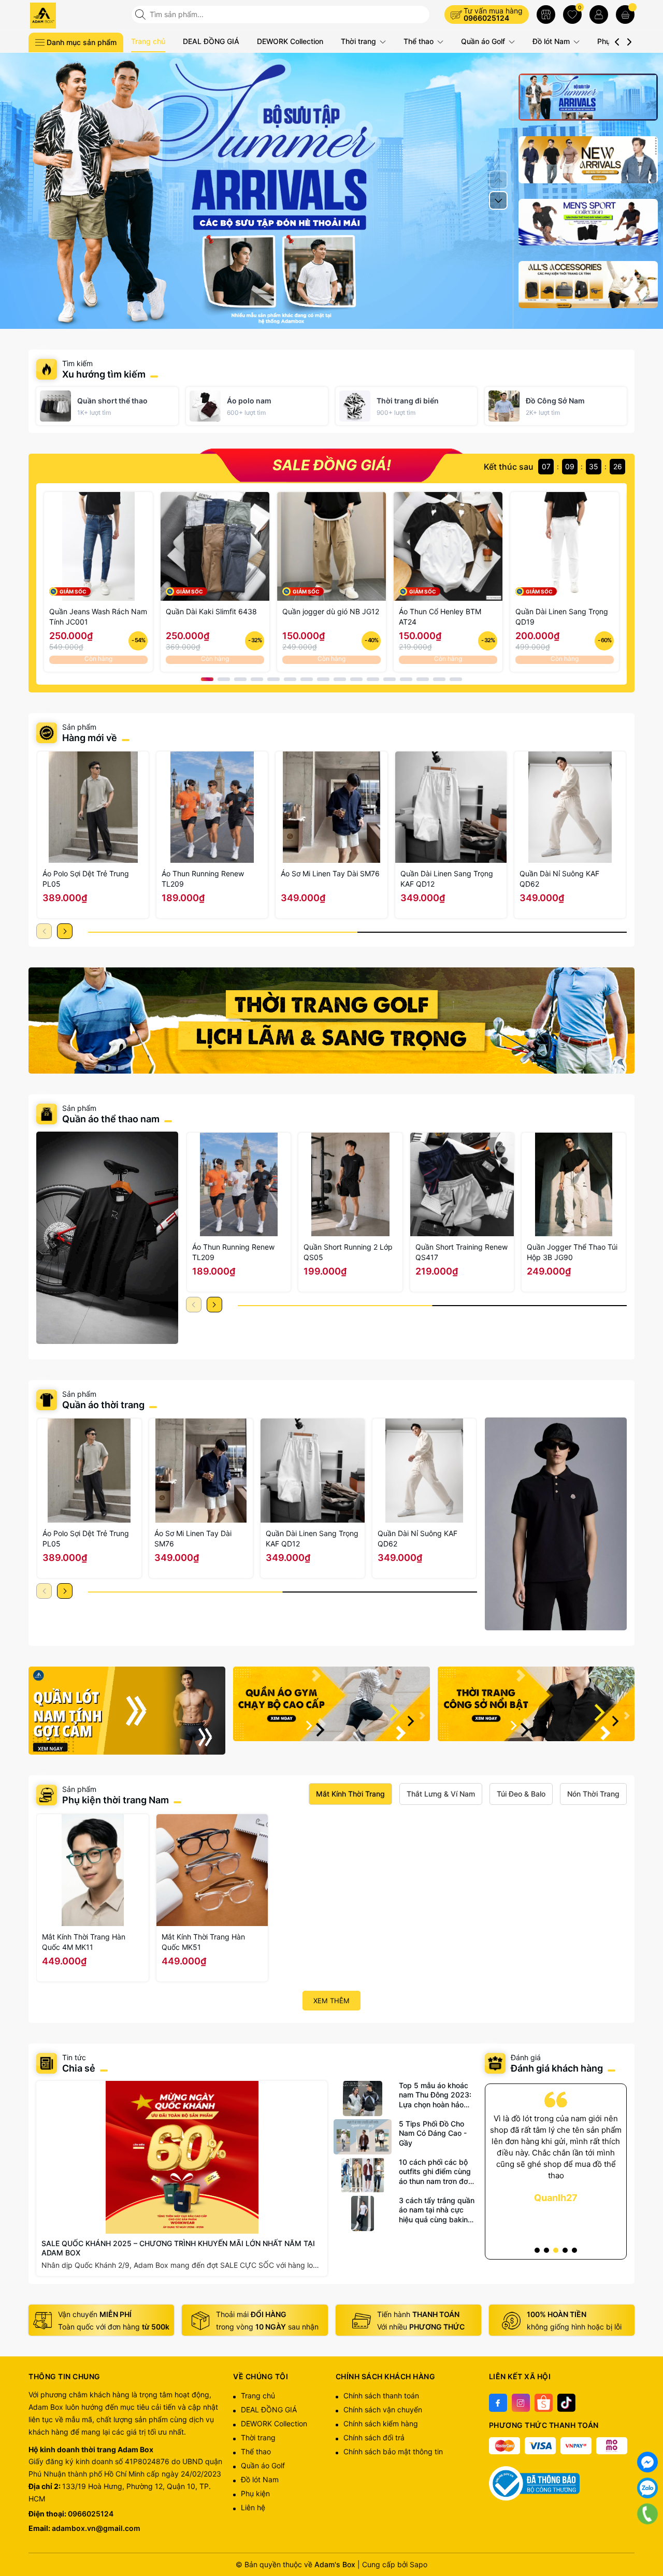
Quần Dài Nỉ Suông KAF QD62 (559, 879)
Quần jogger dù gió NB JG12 (331, 611)
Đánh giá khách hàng (557, 2068)
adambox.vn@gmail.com (96, 2528)
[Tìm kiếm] (141, 15)
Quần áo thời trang (103, 1405)
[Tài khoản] (599, 15)
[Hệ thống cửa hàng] (546, 15)
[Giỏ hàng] (625, 15)
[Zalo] (647, 2488)
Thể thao (420, 41)
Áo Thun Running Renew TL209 (203, 879)
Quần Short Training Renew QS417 (462, 1252)
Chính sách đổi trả (374, 2437)
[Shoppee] (544, 2403)
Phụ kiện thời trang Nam (116, 1800)
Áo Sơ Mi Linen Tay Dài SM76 (330, 873)
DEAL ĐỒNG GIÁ (211, 41)
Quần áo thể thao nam (112, 1119)
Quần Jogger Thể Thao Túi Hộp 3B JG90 (572, 1252)
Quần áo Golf (484, 41)
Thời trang (359, 41)
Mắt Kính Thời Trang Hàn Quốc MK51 (203, 1942)
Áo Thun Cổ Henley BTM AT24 (440, 617)
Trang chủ (148, 41)
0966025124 (486, 18)
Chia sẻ (79, 2068)
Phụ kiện (255, 2493)
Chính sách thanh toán (381, 2396)
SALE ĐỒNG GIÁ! (332, 465)
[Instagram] (521, 2403)
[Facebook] (498, 2403)
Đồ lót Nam (552, 41)
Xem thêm (331, 2001)
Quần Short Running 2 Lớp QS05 (348, 1252)
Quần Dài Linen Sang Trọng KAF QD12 (447, 879)
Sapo (419, 2564)
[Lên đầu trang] (647, 2540)
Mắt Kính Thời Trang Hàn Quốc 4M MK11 (84, 1942)
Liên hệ (253, 2507)
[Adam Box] (76, 16)
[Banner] (331, 1021)
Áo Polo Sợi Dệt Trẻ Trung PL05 (86, 879)
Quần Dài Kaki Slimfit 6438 (211, 611)
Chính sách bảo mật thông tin (393, 2451)
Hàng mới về (90, 738)
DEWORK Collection (290, 41)
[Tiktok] (566, 2403)
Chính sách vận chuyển (383, 2409)
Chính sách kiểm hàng (381, 2423)
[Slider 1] (331, 190)
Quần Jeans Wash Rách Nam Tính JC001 (98, 617)
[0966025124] (647, 2514)
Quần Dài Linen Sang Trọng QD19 (562, 617)
